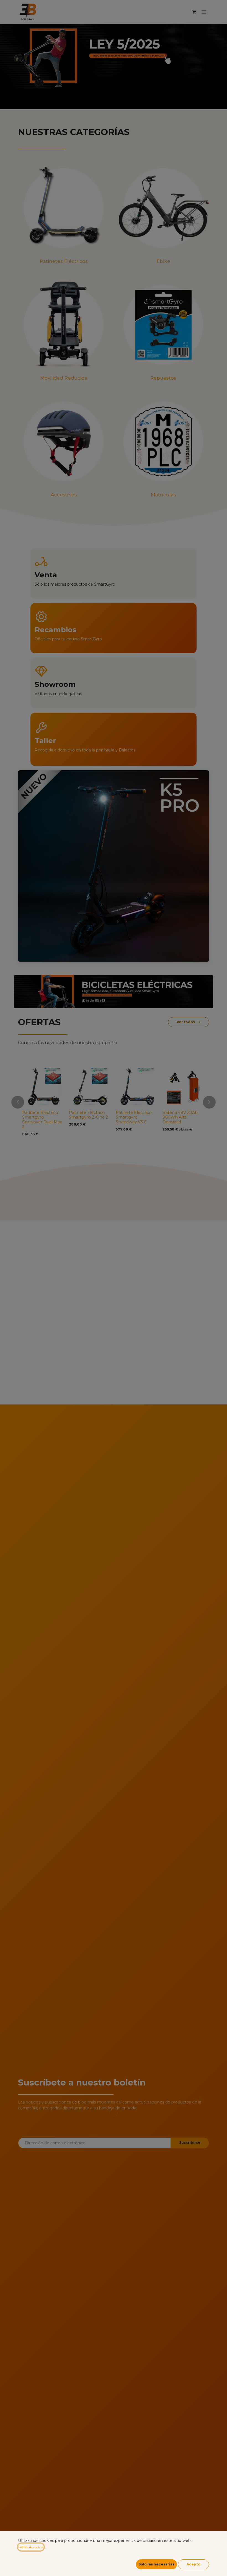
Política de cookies (31, 2547)
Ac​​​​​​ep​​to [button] (194, 2564)
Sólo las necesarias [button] (156, 2564)
